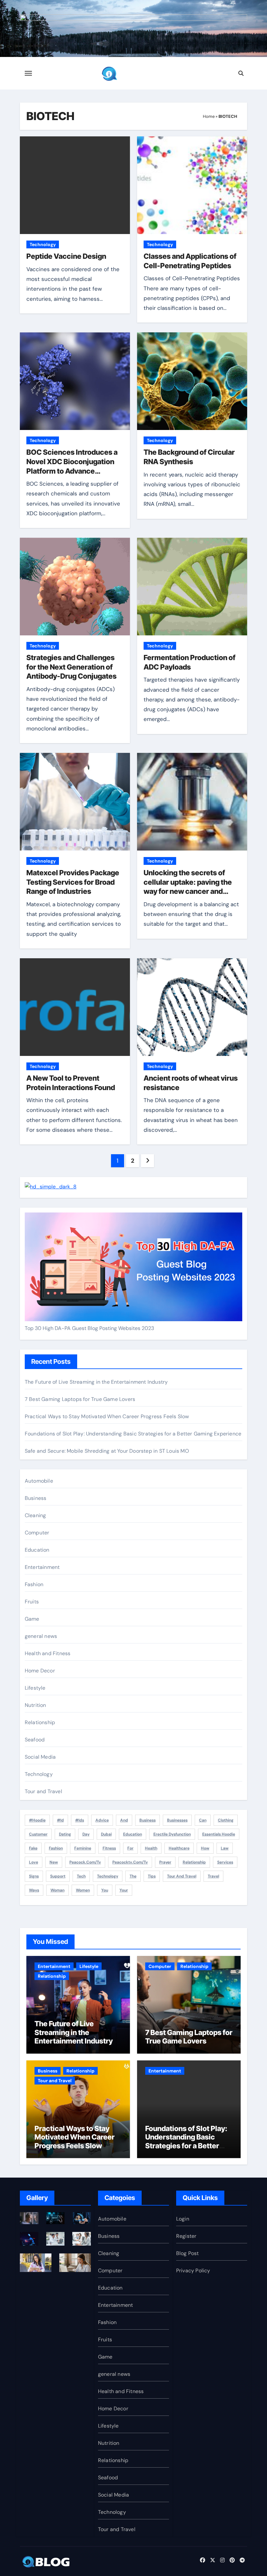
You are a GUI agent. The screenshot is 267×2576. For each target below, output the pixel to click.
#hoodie (37, 1820)
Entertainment (42, 1567)
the (133, 1876)
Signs (34, 1876)
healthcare (179, 1848)
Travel (213, 1876)
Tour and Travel (43, 1791)
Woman (57, 1890)
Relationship (40, 1722)
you (105, 1890)
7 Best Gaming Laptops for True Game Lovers (80, 1399)
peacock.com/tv (85, 1862)
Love (34, 1862)
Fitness (109, 1848)
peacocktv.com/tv (130, 1862)
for (130, 1848)
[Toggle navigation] (28, 73)
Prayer (165, 1862)
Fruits (32, 1602)
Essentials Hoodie (219, 1834)
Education (37, 1550)
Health (151, 1848)
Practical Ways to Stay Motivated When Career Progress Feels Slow (107, 1416)
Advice (102, 1820)
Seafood (35, 1740)
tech (81, 1876)
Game (32, 1619)
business (148, 1820)
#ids (80, 1820)
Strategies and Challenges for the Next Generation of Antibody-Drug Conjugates (71, 667)
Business (36, 1498)
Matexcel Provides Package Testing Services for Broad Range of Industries (73, 882)
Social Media (40, 1757)
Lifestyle (35, 1688)
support (58, 1876)
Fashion (34, 1584)
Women (83, 1890)
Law (225, 1848)
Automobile (39, 1481)
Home (209, 116)
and (124, 1820)
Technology (43, 244)
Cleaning (35, 1515)
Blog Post (188, 2253)
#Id (60, 1820)
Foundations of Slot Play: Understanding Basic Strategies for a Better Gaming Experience (133, 1434)
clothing (226, 1820)
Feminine (83, 1848)
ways (34, 1890)
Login (183, 2219)
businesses (177, 1820)
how (205, 1848)
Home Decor (40, 1671)
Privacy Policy (193, 2271)
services (225, 1862)
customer (38, 1834)
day (86, 1834)
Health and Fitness (48, 1653)
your (124, 1890)
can (203, 1820)
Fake (33, 1848)
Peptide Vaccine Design (66, 256)
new (54, 1862)
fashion (56, 1848)
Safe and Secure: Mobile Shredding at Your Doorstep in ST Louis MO (107, 1451)
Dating (65, 1834)
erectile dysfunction (172, 1834)
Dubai (106, 1834)
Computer (37, 1533)
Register (186, 2236)
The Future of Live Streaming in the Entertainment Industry (96, 1382)
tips (152, 1876)
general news (41, 1636)
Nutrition (35, 1705)
